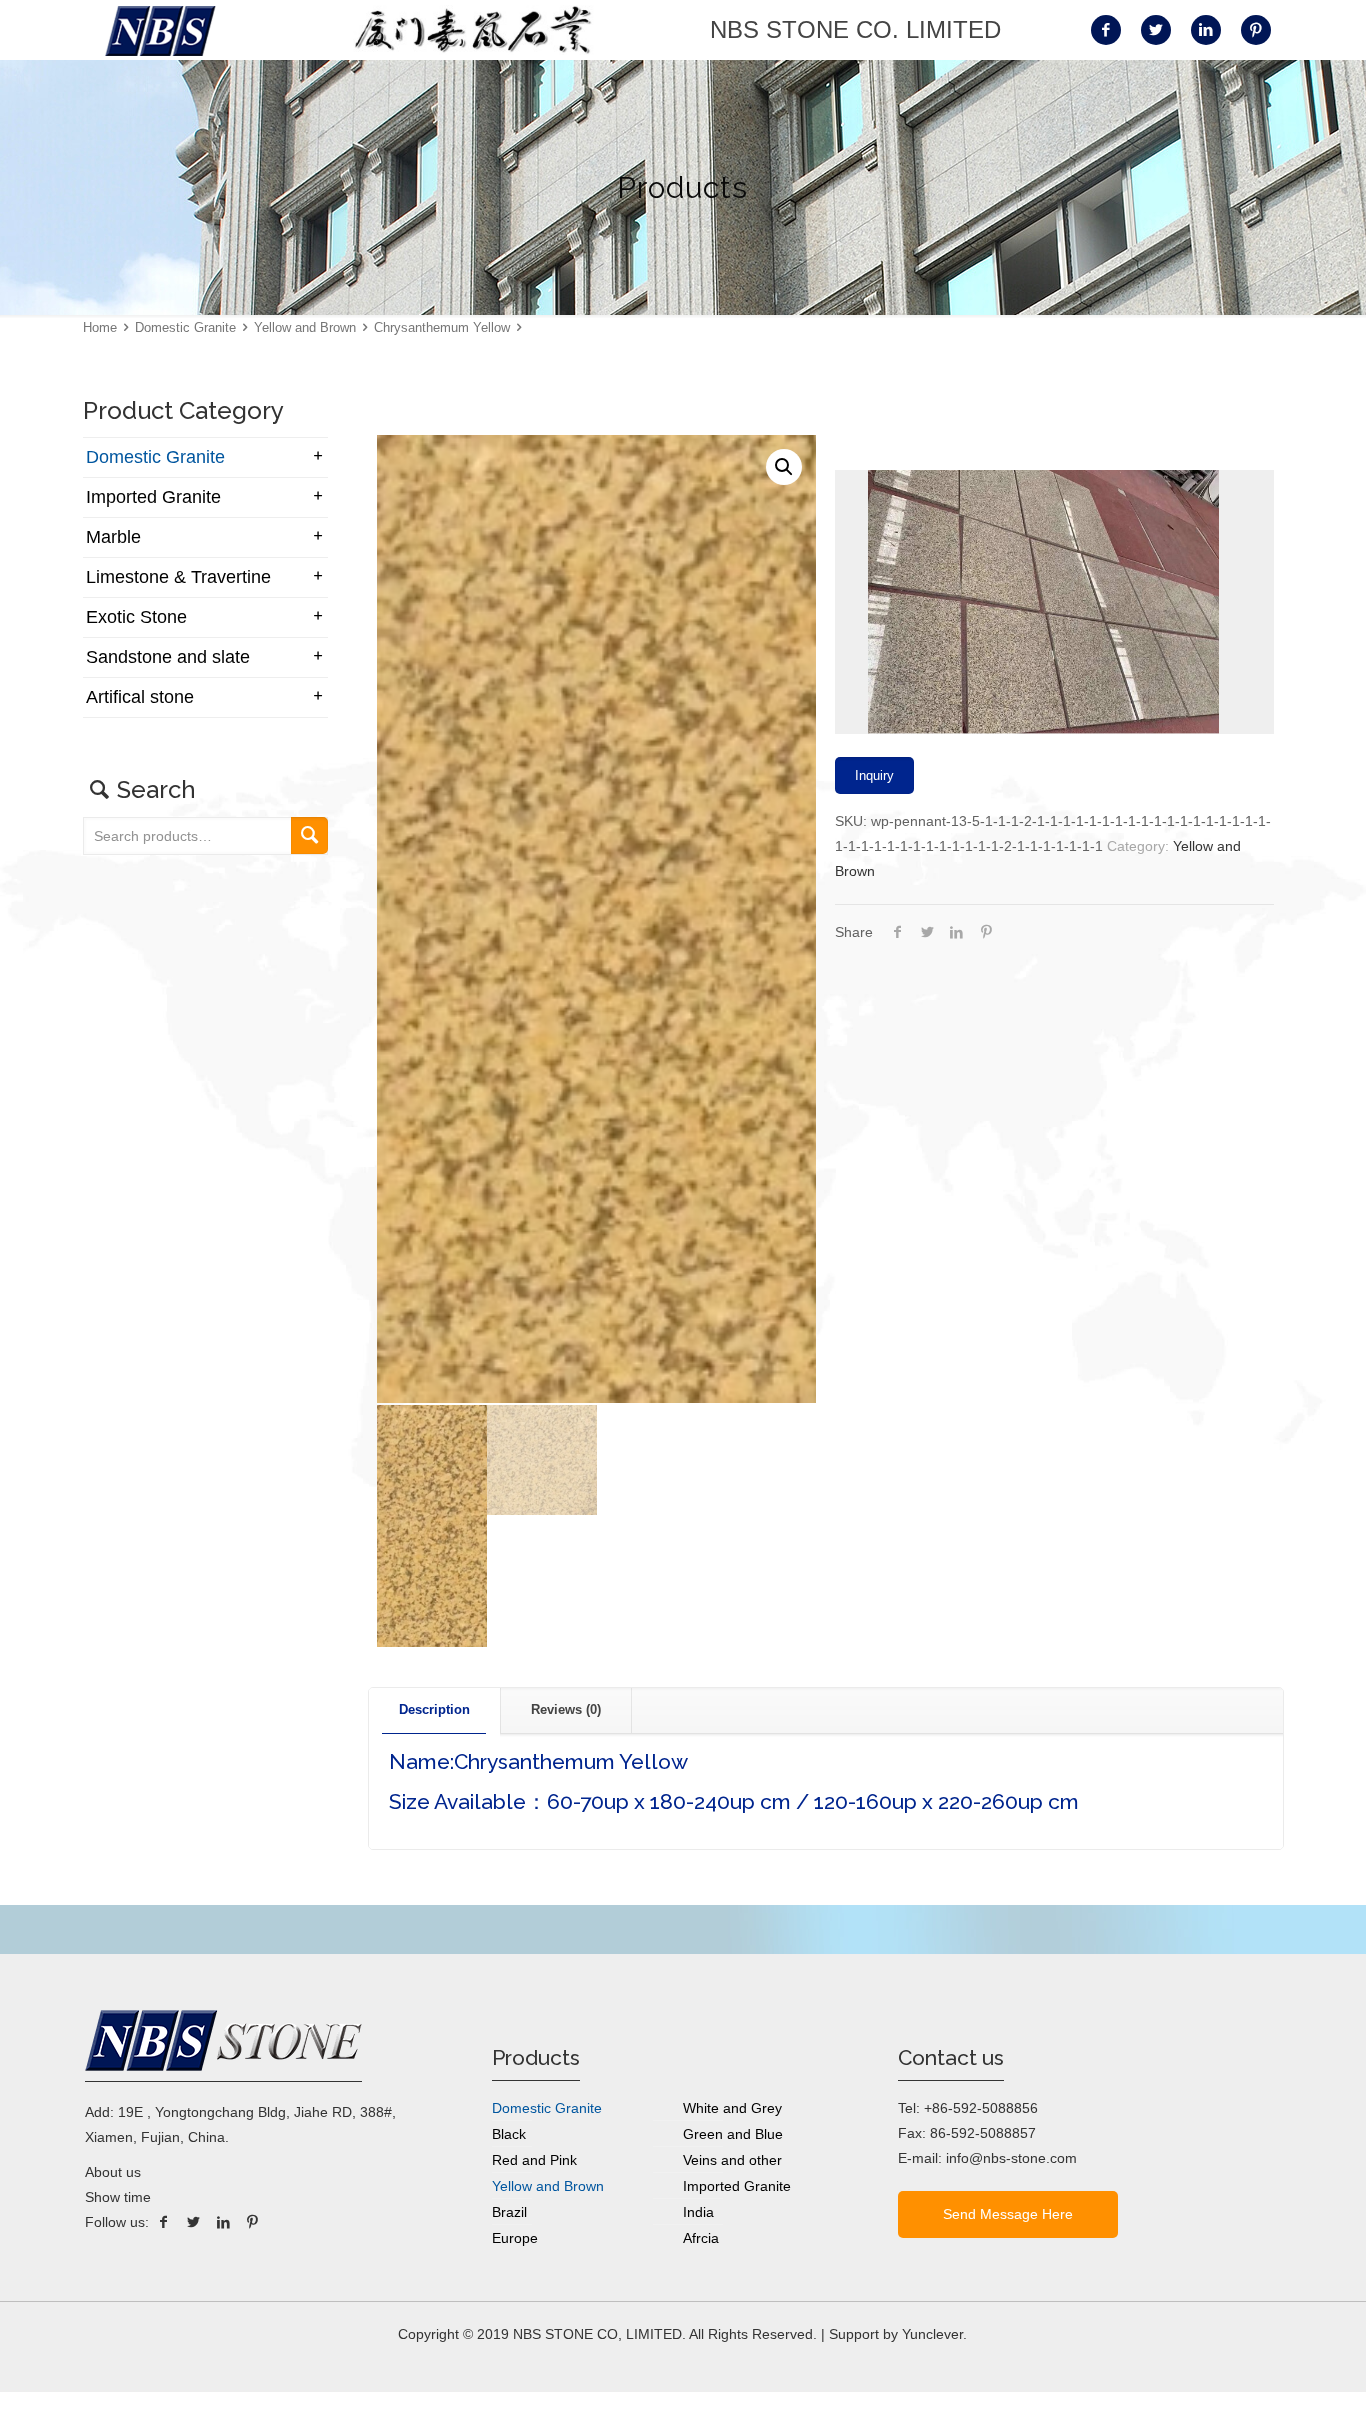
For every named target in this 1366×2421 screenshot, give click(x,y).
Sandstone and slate (168, 657)
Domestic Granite (185, 327)
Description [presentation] (434, 1709)
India (698, 2212)
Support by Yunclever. (898, 2334)
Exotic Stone (136, 617)
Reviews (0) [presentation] (566, 1709)
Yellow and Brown (305, 327)
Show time (118, 2197)
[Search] (309, 835)
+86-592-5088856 (981, 2108)
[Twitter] (194, 2222)
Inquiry (874, 775)
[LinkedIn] (223, 2222)
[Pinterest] (253, 2222)
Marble (113, 537)
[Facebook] (164, 2222)
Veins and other (732, 2160)
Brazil (509, 2212)
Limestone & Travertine (178, 577)
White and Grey (732, 2108)
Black (509, 2134)
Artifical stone (140, 697)
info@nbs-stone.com (1011, 2158)
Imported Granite (153, 497)
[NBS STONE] (160, 30)
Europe (515, 2238)
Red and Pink (534, 2160)
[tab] (435, 1710)
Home (100, 327)
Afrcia (701, 2238)
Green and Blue (733, 2134)
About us (113, 2172)
